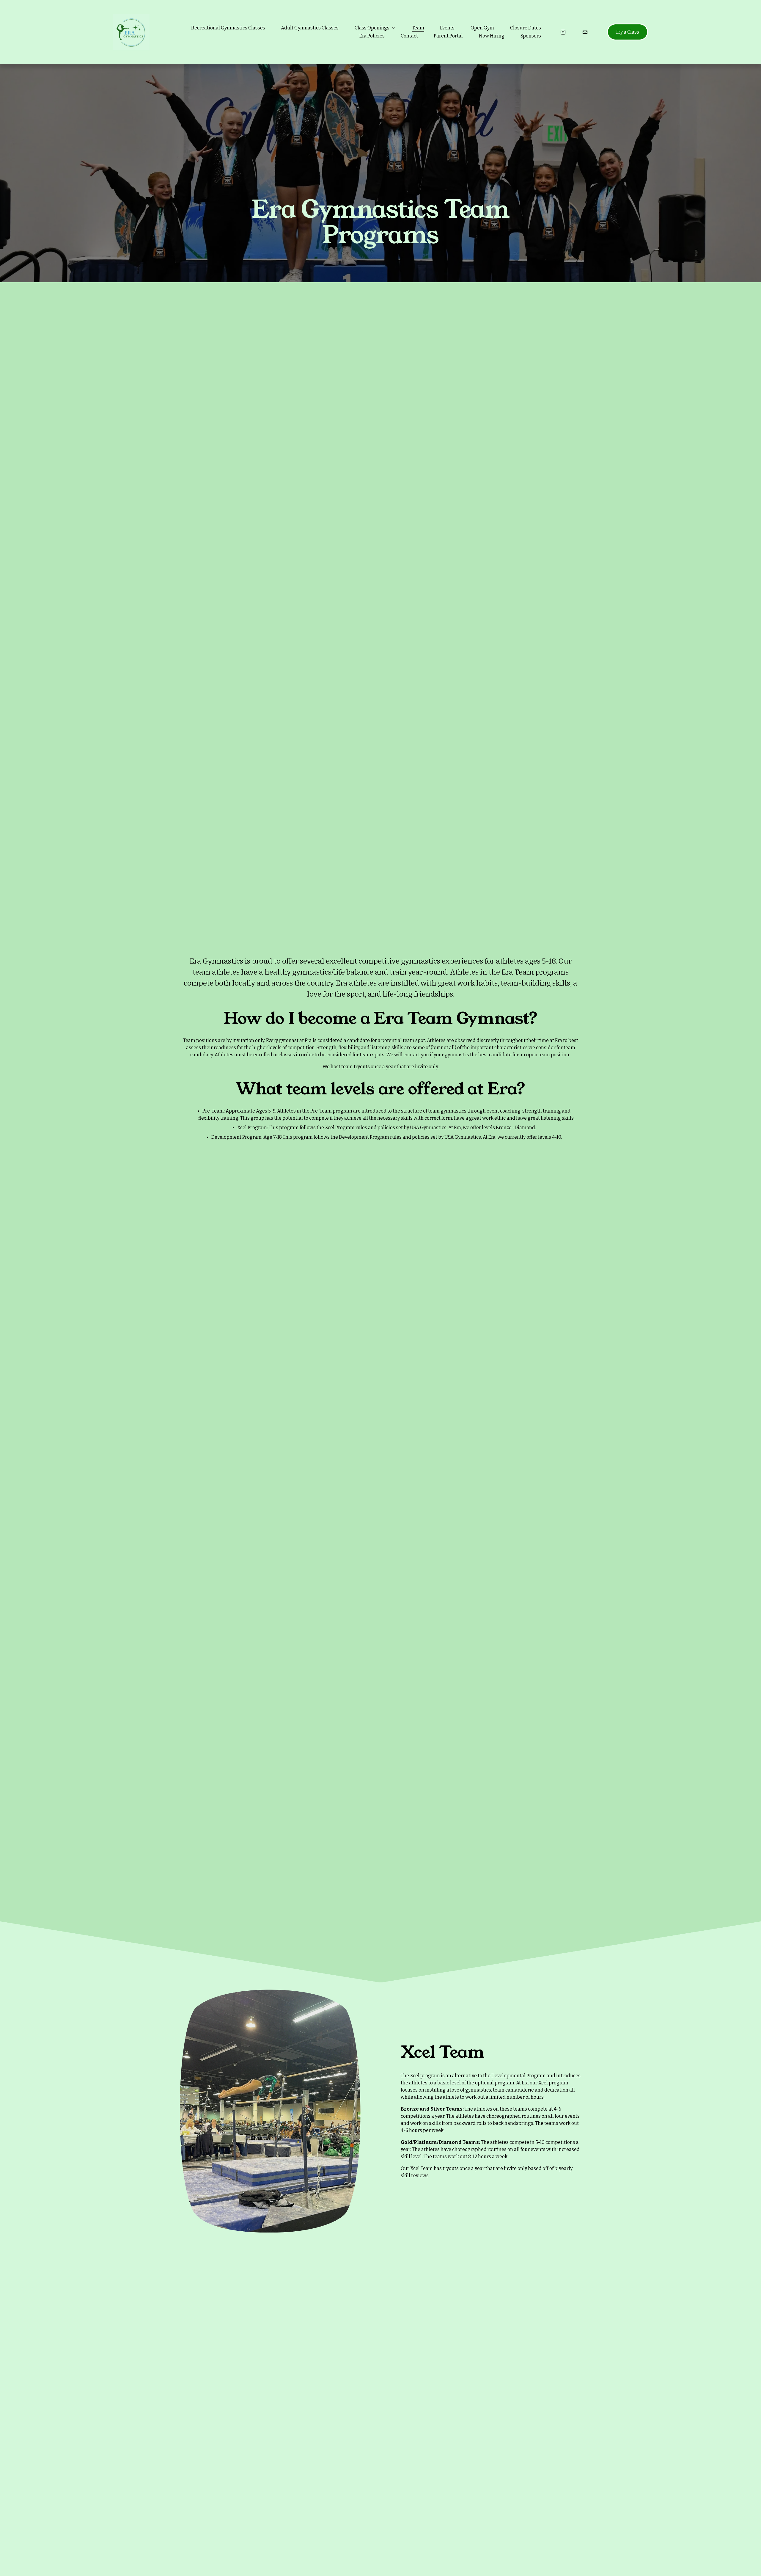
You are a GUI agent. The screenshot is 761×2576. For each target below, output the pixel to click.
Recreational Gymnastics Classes (228, 28)
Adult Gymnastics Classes (310, 28)
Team (418, 28)
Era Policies (372, 36)
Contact (409, 36)
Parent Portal (448, 36)
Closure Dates (526, 28)
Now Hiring (492, 36)
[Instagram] (563, 32)
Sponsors (531, 36)
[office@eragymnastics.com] (585, 32)
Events (447, 28)
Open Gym (482, 28)
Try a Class (627, 32)
